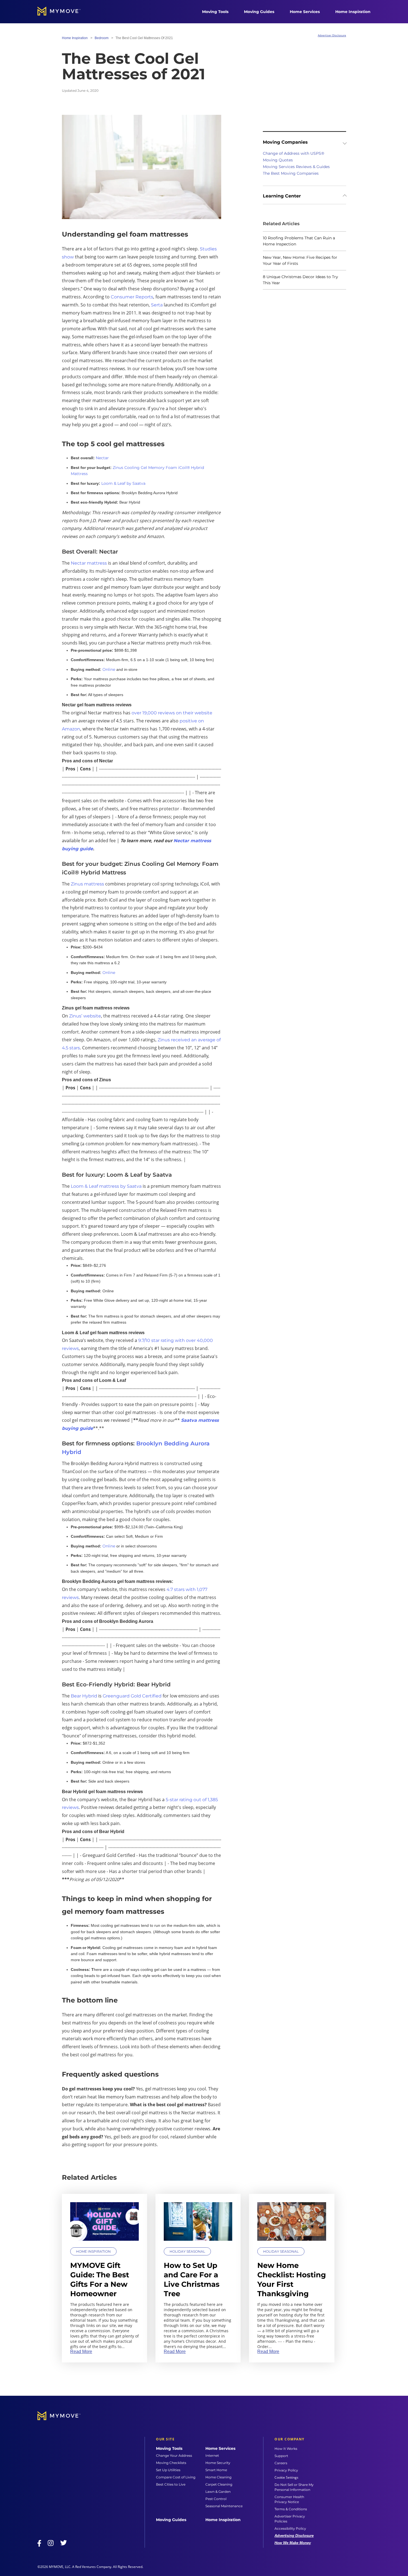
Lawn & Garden (218, 2492)
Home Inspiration (353, 12)
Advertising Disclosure (294, 2536)
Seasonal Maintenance (224, 2506)
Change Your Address (174, 2456)
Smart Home (216, 2470)
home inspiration (75, 38)
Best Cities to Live (171, 2484)
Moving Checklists (171, 2463)
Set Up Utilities (168, 2470)
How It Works (286, 2449)
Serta (157, 305)
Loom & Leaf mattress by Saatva (106, 1186)
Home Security (218, 2463)
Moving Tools (215, 12)
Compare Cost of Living (176, 2477)
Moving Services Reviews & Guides (296, 167)
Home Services (305, 12)
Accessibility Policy (290, 2528)
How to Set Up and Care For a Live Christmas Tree (192, 2279)
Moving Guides (259, 12)
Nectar (102, 458)
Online (109, 669)
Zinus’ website (85, 1016)
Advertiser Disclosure (332, 35)
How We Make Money (293, 2543)
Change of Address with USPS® (294, 153)
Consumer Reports (132, 297)
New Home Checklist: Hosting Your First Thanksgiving (292, 2279)
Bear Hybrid (84, 1696)
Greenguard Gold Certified (132, 1696)
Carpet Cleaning (219, 2484)
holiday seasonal (187, 2251)
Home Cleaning (218, 2477)
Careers (281, 2463)
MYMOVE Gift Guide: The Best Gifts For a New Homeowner (100, 2279)
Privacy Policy (286, 2470)
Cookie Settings (286, 2478)
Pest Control (216, 2499)
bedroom (102, 38)
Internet (212, 2456)
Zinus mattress (87, 884)
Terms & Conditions (291, 2509)
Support (281, 2456)
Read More (81, 2352)
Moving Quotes (278, 160)
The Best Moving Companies (291, 173)
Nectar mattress (89, 563)
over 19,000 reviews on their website (172, 713)
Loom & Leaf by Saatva (123, 483)
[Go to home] (65, 12)
